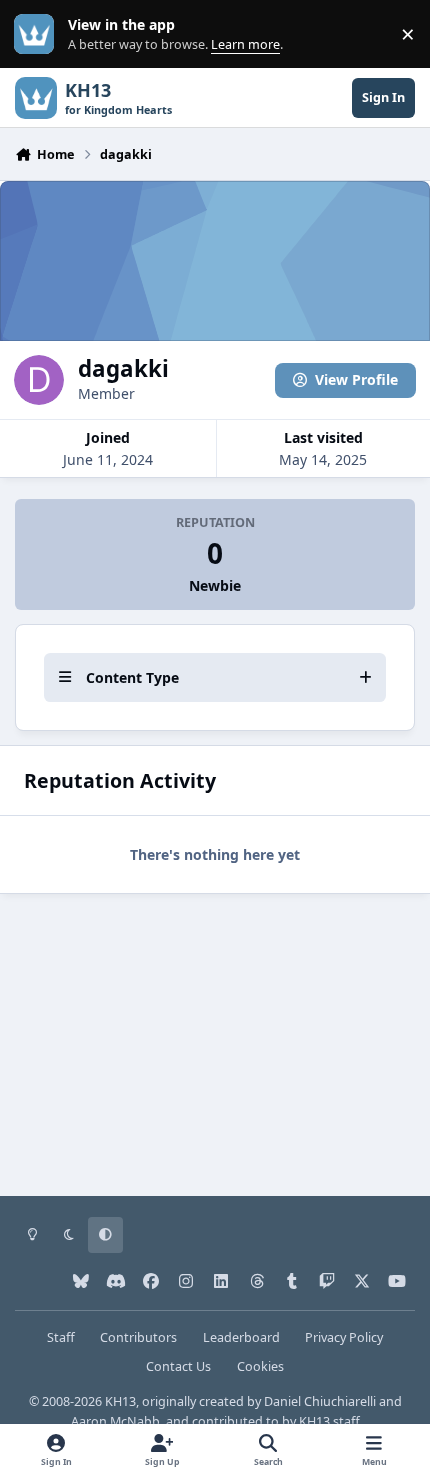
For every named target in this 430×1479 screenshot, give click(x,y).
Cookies (260, 1366)
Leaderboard (241, 1337)
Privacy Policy (344, 1337)
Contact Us (178, 1366)
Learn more (38, 34)
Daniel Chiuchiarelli (320, 1401)
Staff (61, 1337)
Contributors (138, 1337)
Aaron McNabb (115, 1421)
